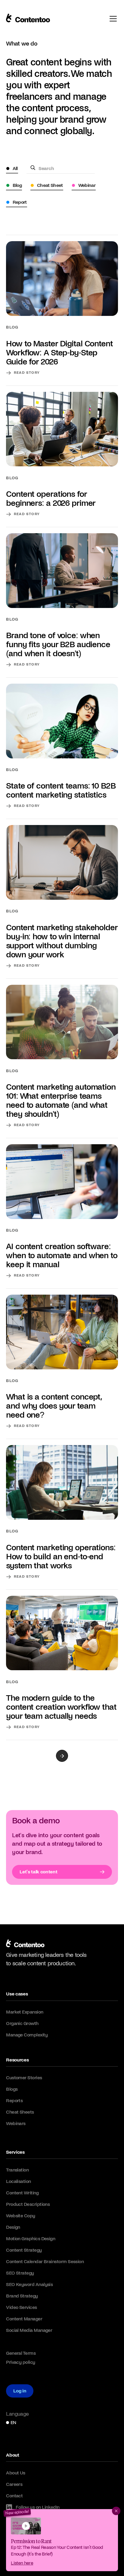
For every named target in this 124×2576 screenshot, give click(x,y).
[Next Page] (62, 1756)
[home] (25, 1945)
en (13, 2422)
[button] (62, 73)
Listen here (22, 2563)
